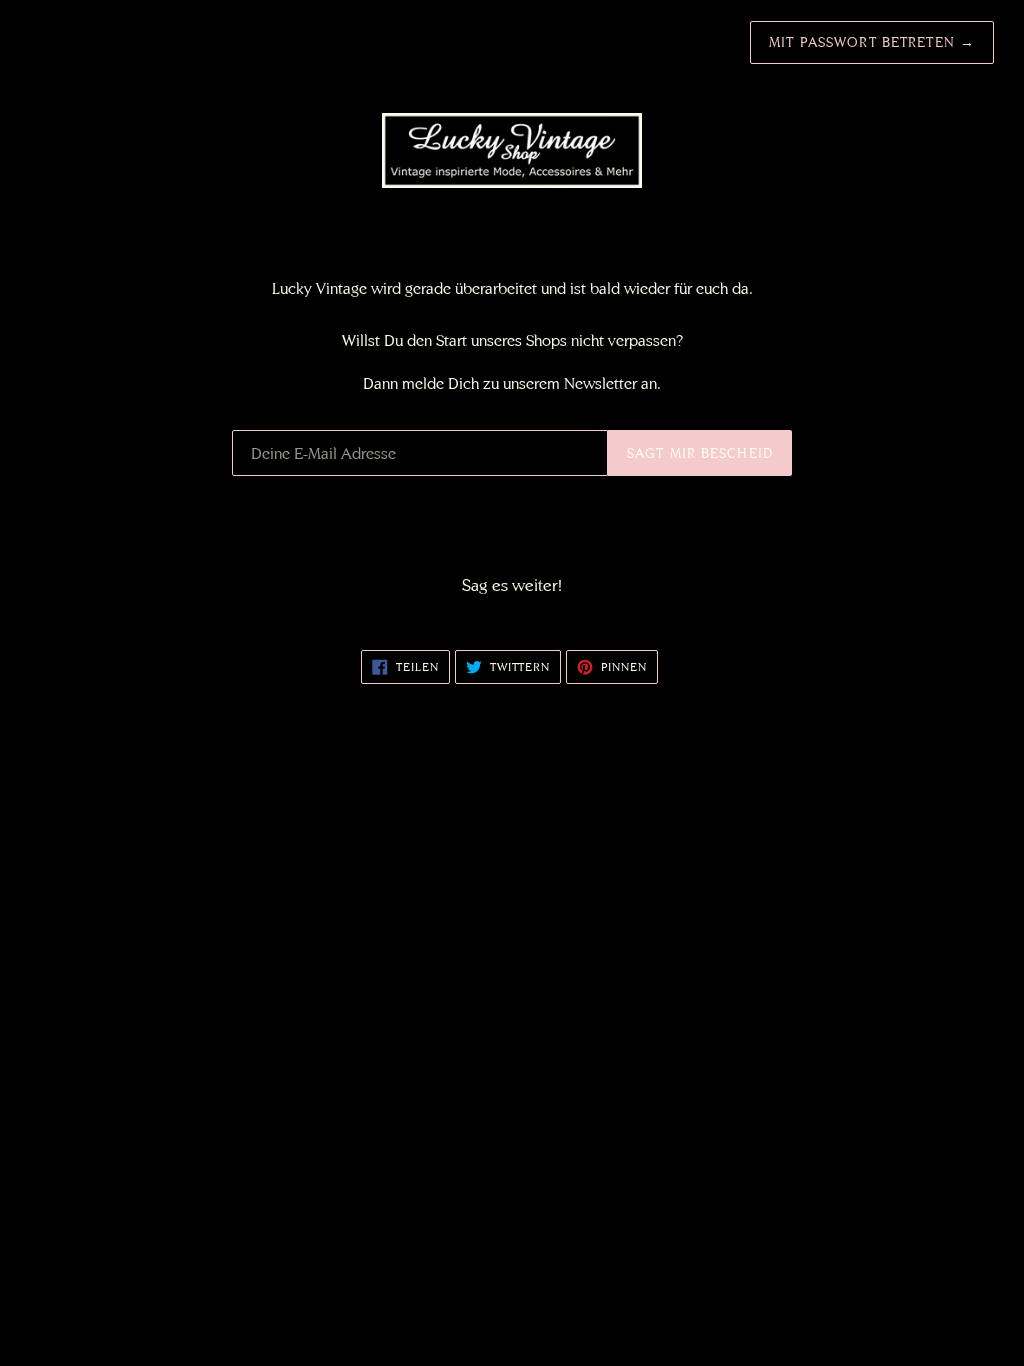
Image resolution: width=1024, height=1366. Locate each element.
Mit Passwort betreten (872, 42)
